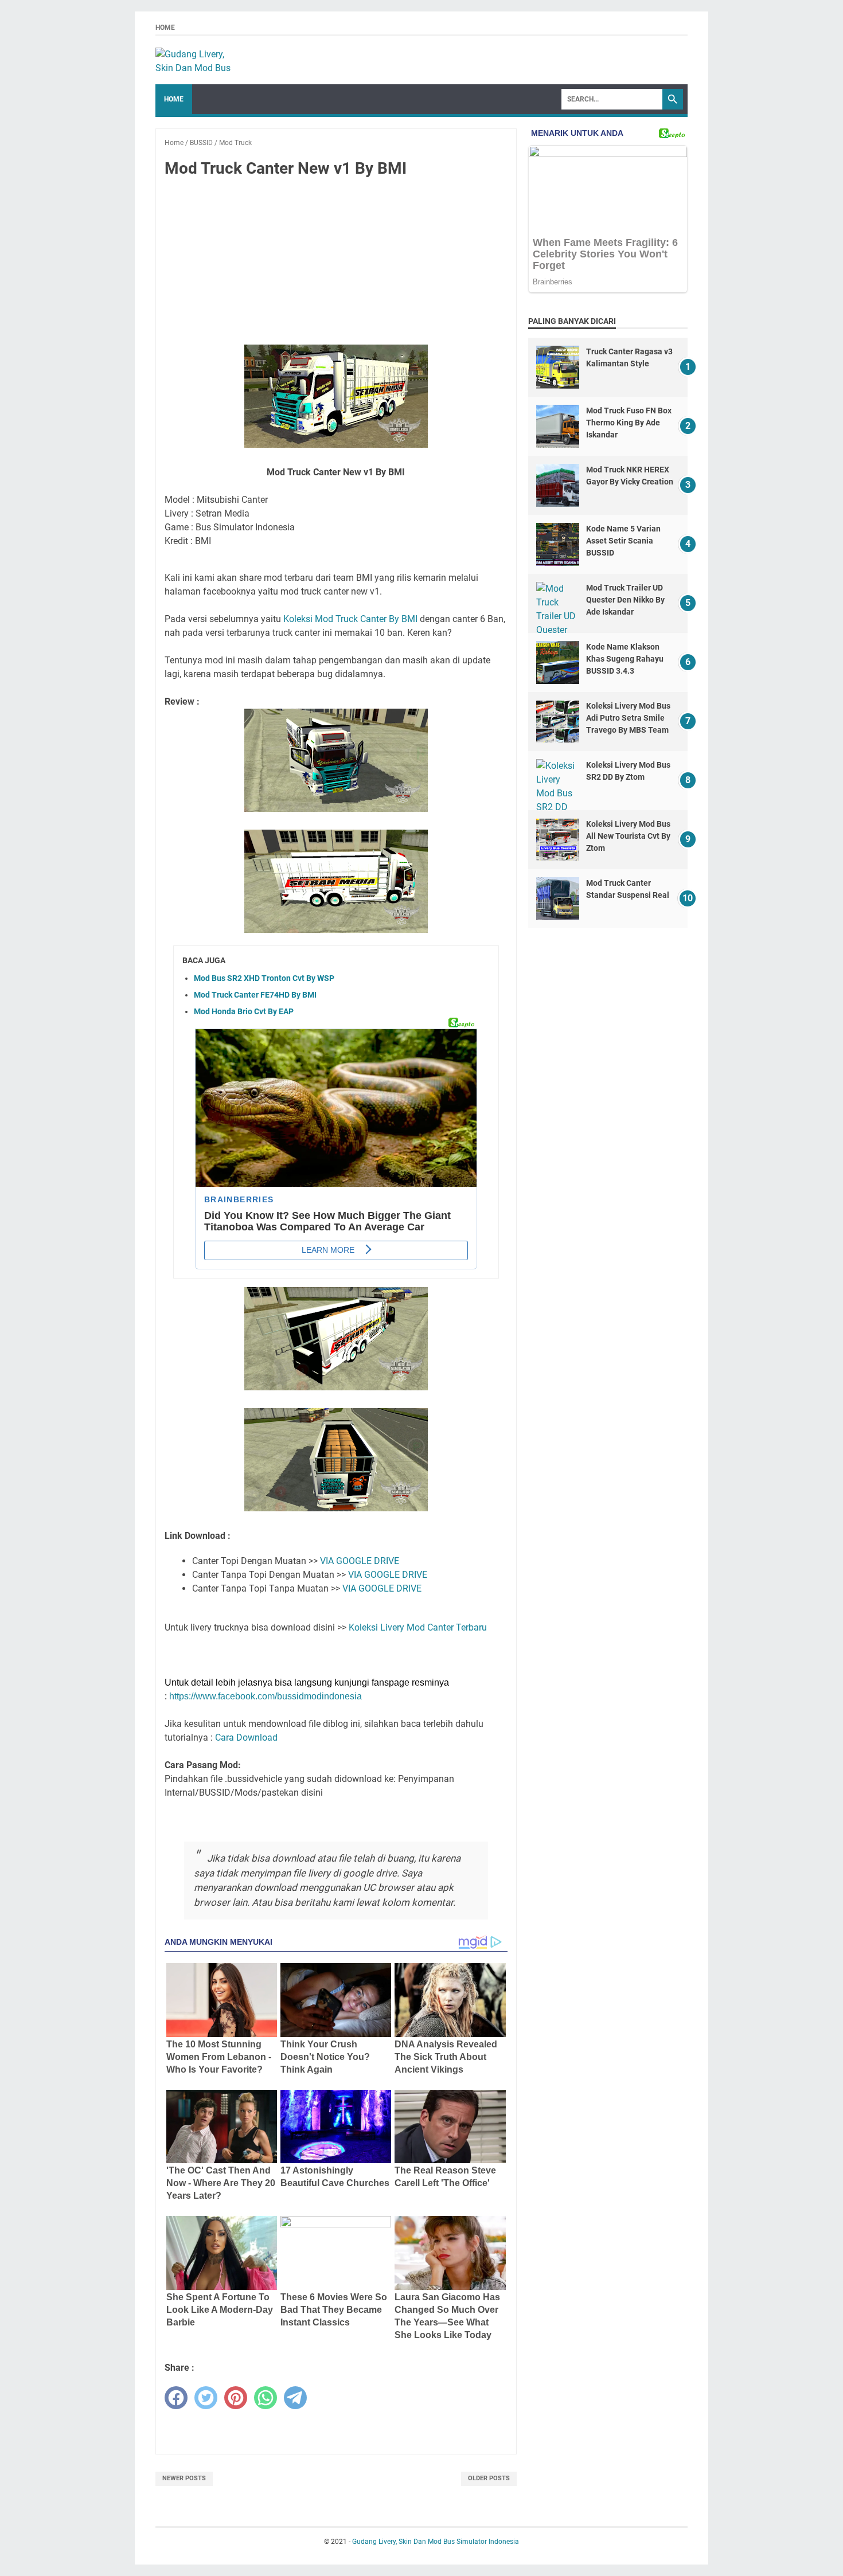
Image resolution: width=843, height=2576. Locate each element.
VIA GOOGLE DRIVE (360, 1561)
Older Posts (489, 2478)
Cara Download (246, 1737)
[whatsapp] (266, 2398)
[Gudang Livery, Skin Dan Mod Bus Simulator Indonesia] (198, 60)
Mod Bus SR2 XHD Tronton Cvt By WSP (264, 978)
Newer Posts (184, 2478)
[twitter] (206, 2398)
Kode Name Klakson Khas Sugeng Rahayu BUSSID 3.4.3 (625, 659)
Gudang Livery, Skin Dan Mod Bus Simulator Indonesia (436, 2542)
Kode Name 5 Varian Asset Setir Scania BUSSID (623, 541)
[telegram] (295, 2398)
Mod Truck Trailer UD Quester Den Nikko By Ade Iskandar (625, 600)
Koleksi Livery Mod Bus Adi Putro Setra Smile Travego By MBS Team (628, 718)
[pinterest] (236, 2398)
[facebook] (176, 2398)
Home (165, 28)
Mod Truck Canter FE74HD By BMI (255, 995)
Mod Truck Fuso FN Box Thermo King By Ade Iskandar (629, 423)
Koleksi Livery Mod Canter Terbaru (418, 1627)
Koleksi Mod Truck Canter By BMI (350, 619)
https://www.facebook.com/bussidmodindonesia (266, 1696)
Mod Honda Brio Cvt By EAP (244, 1011)
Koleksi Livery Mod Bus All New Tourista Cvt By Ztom (628, 836)
